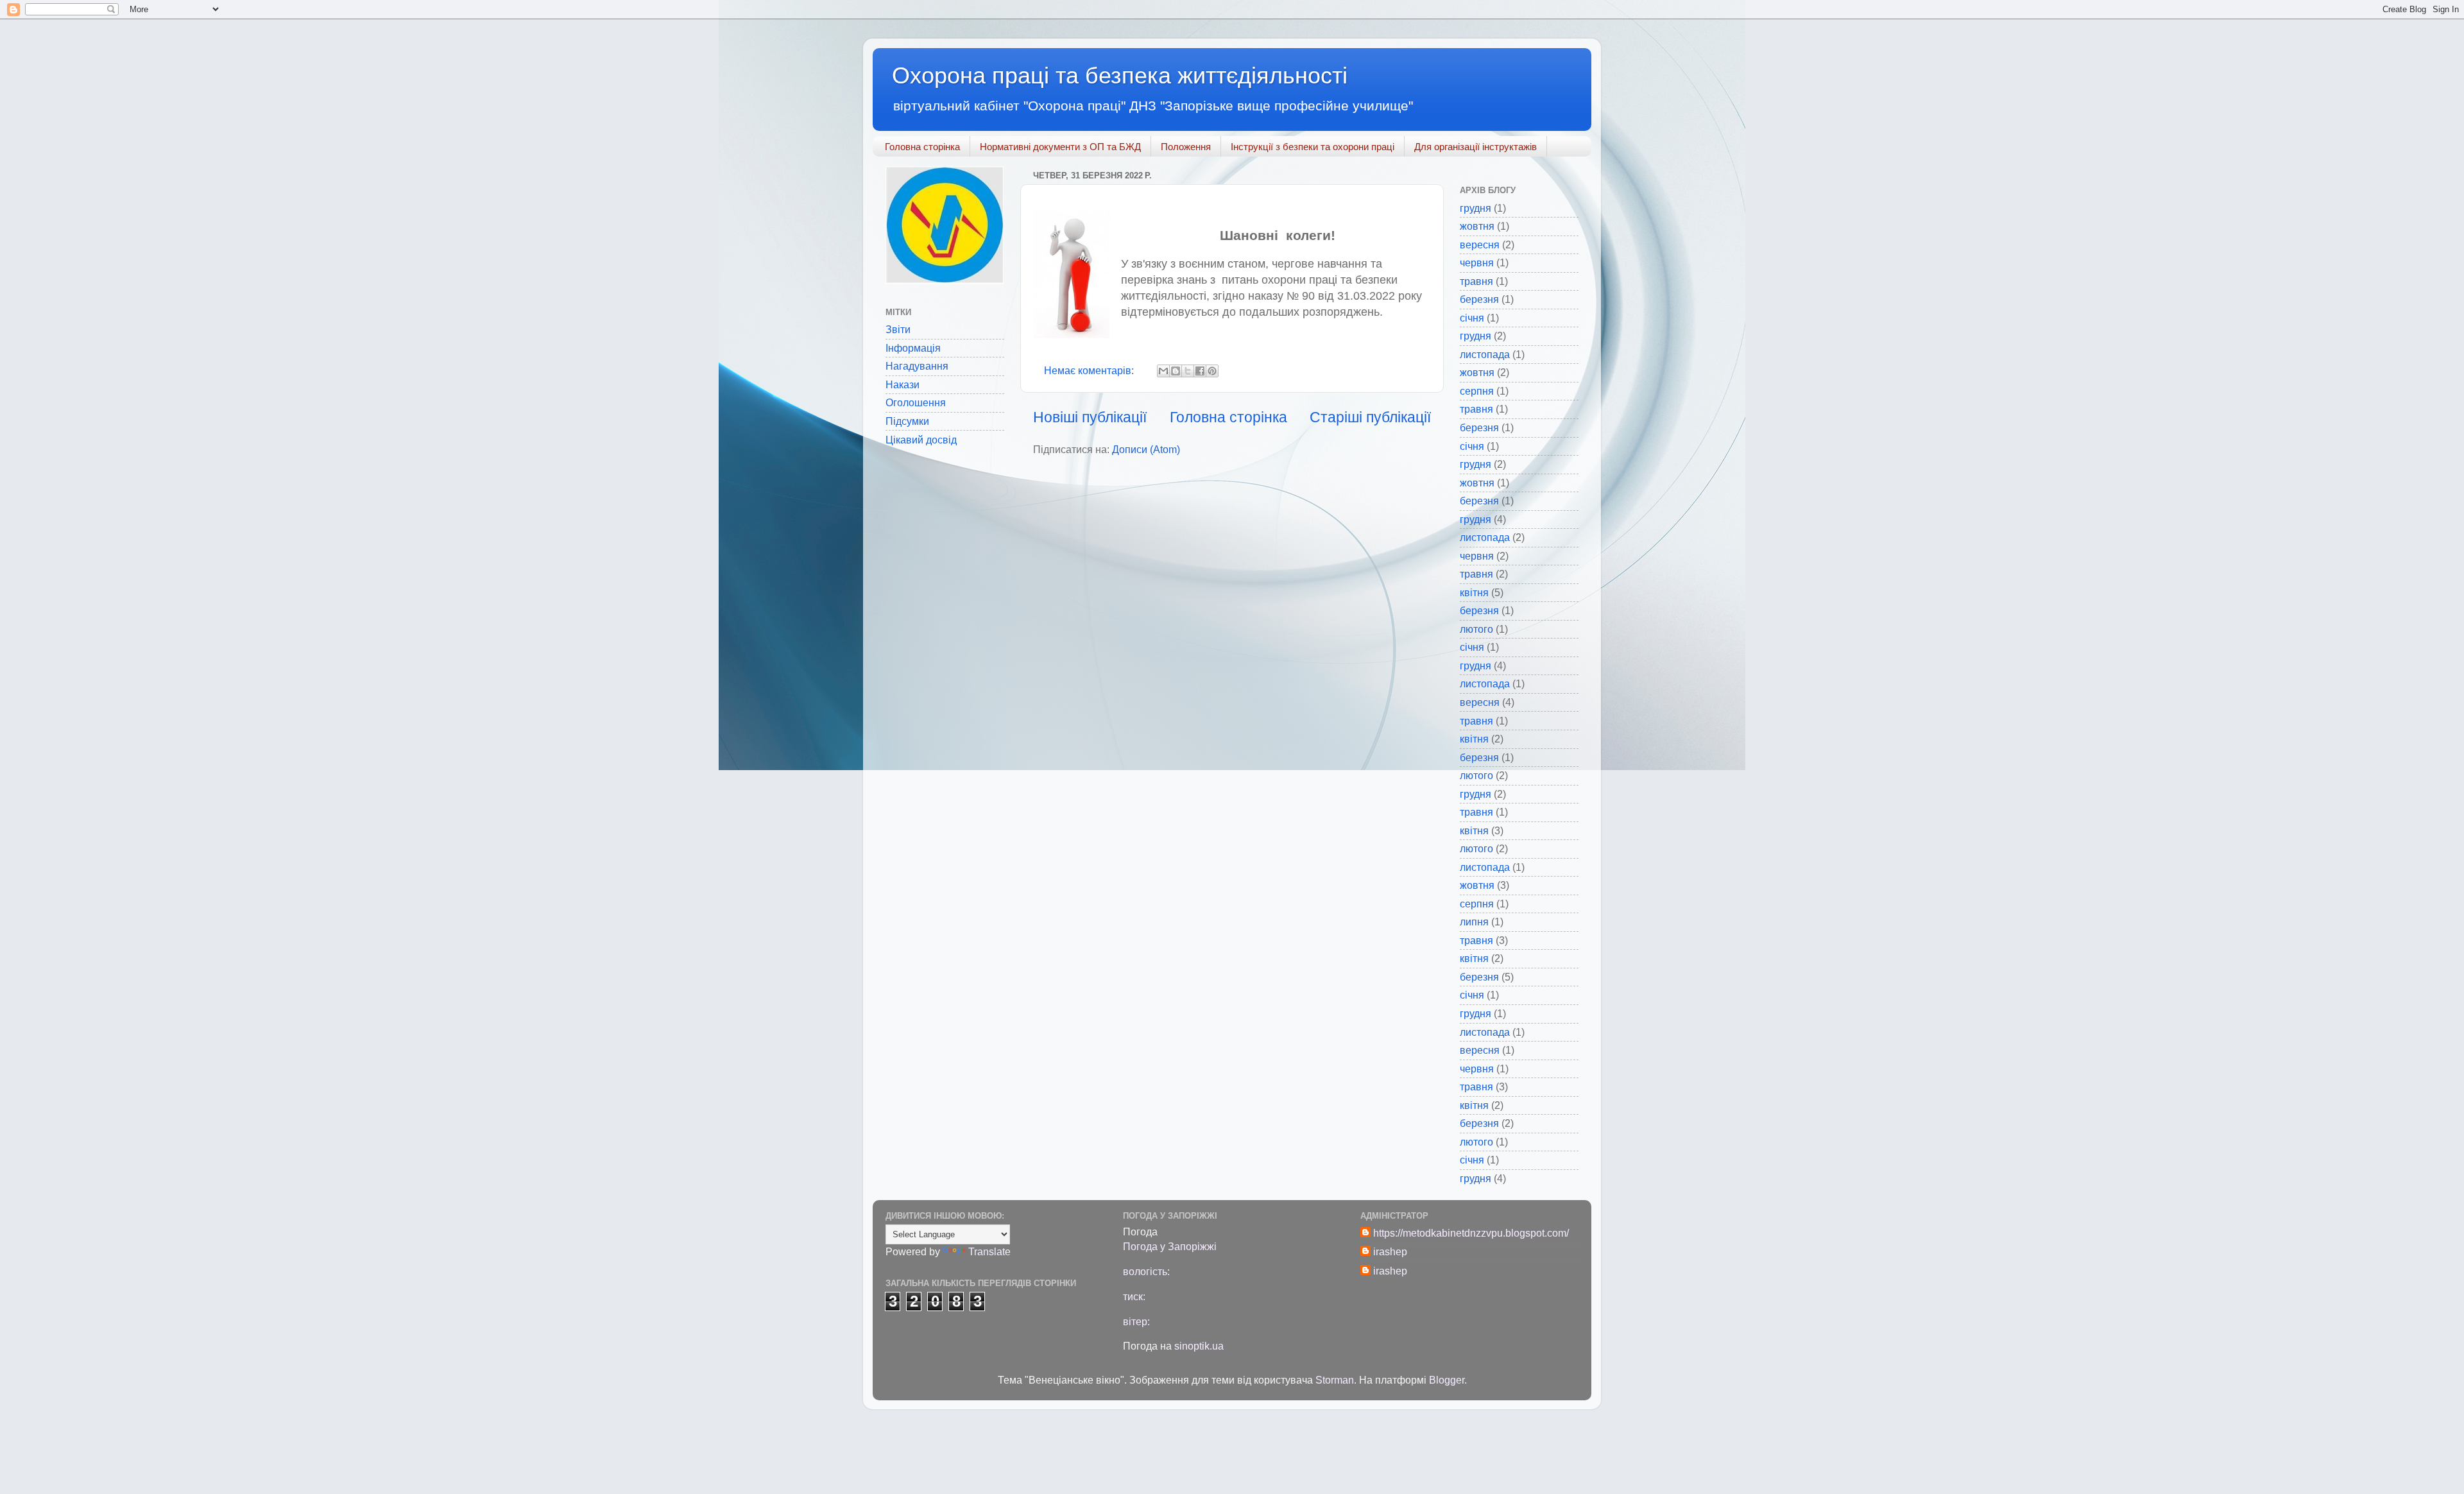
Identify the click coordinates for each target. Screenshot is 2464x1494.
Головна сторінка (922, 147)
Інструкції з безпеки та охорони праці (1313, 147)
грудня (1476, 208)
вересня (1480, 245)
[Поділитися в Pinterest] (1212, 371)
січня (1472, 318)
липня (1474, 922)
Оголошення (916, 402)
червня (1477, 262)
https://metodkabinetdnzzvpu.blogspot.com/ (1471, 1233)
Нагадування (917, 366)
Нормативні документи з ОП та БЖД (1060, 147)
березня (1479, 299)
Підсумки (907, 421)
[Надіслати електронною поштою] (1163, 371)
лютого (1476, 629)
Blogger (1447, 1380)
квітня (1474, 592)
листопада (1485, 354)
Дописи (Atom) (1146, 449)
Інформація (913, 348)
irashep (1390, 1251)
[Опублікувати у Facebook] (1200, 371)
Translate (989, 1251)
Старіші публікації (1370, 417)
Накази (903, 384)
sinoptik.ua (1199, 1346)
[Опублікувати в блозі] (1176, 371)
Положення (1186, 147)
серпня (1477, 391)
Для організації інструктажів (1476, 147)
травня (1476, 281)
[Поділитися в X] (1188, 371)
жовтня (1477, 226)
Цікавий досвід (921, 440)
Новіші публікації (1090, 417)
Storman (1335, 1380)
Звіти (898, 329)
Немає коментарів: (1090, 370)
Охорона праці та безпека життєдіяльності (1120, 75)
